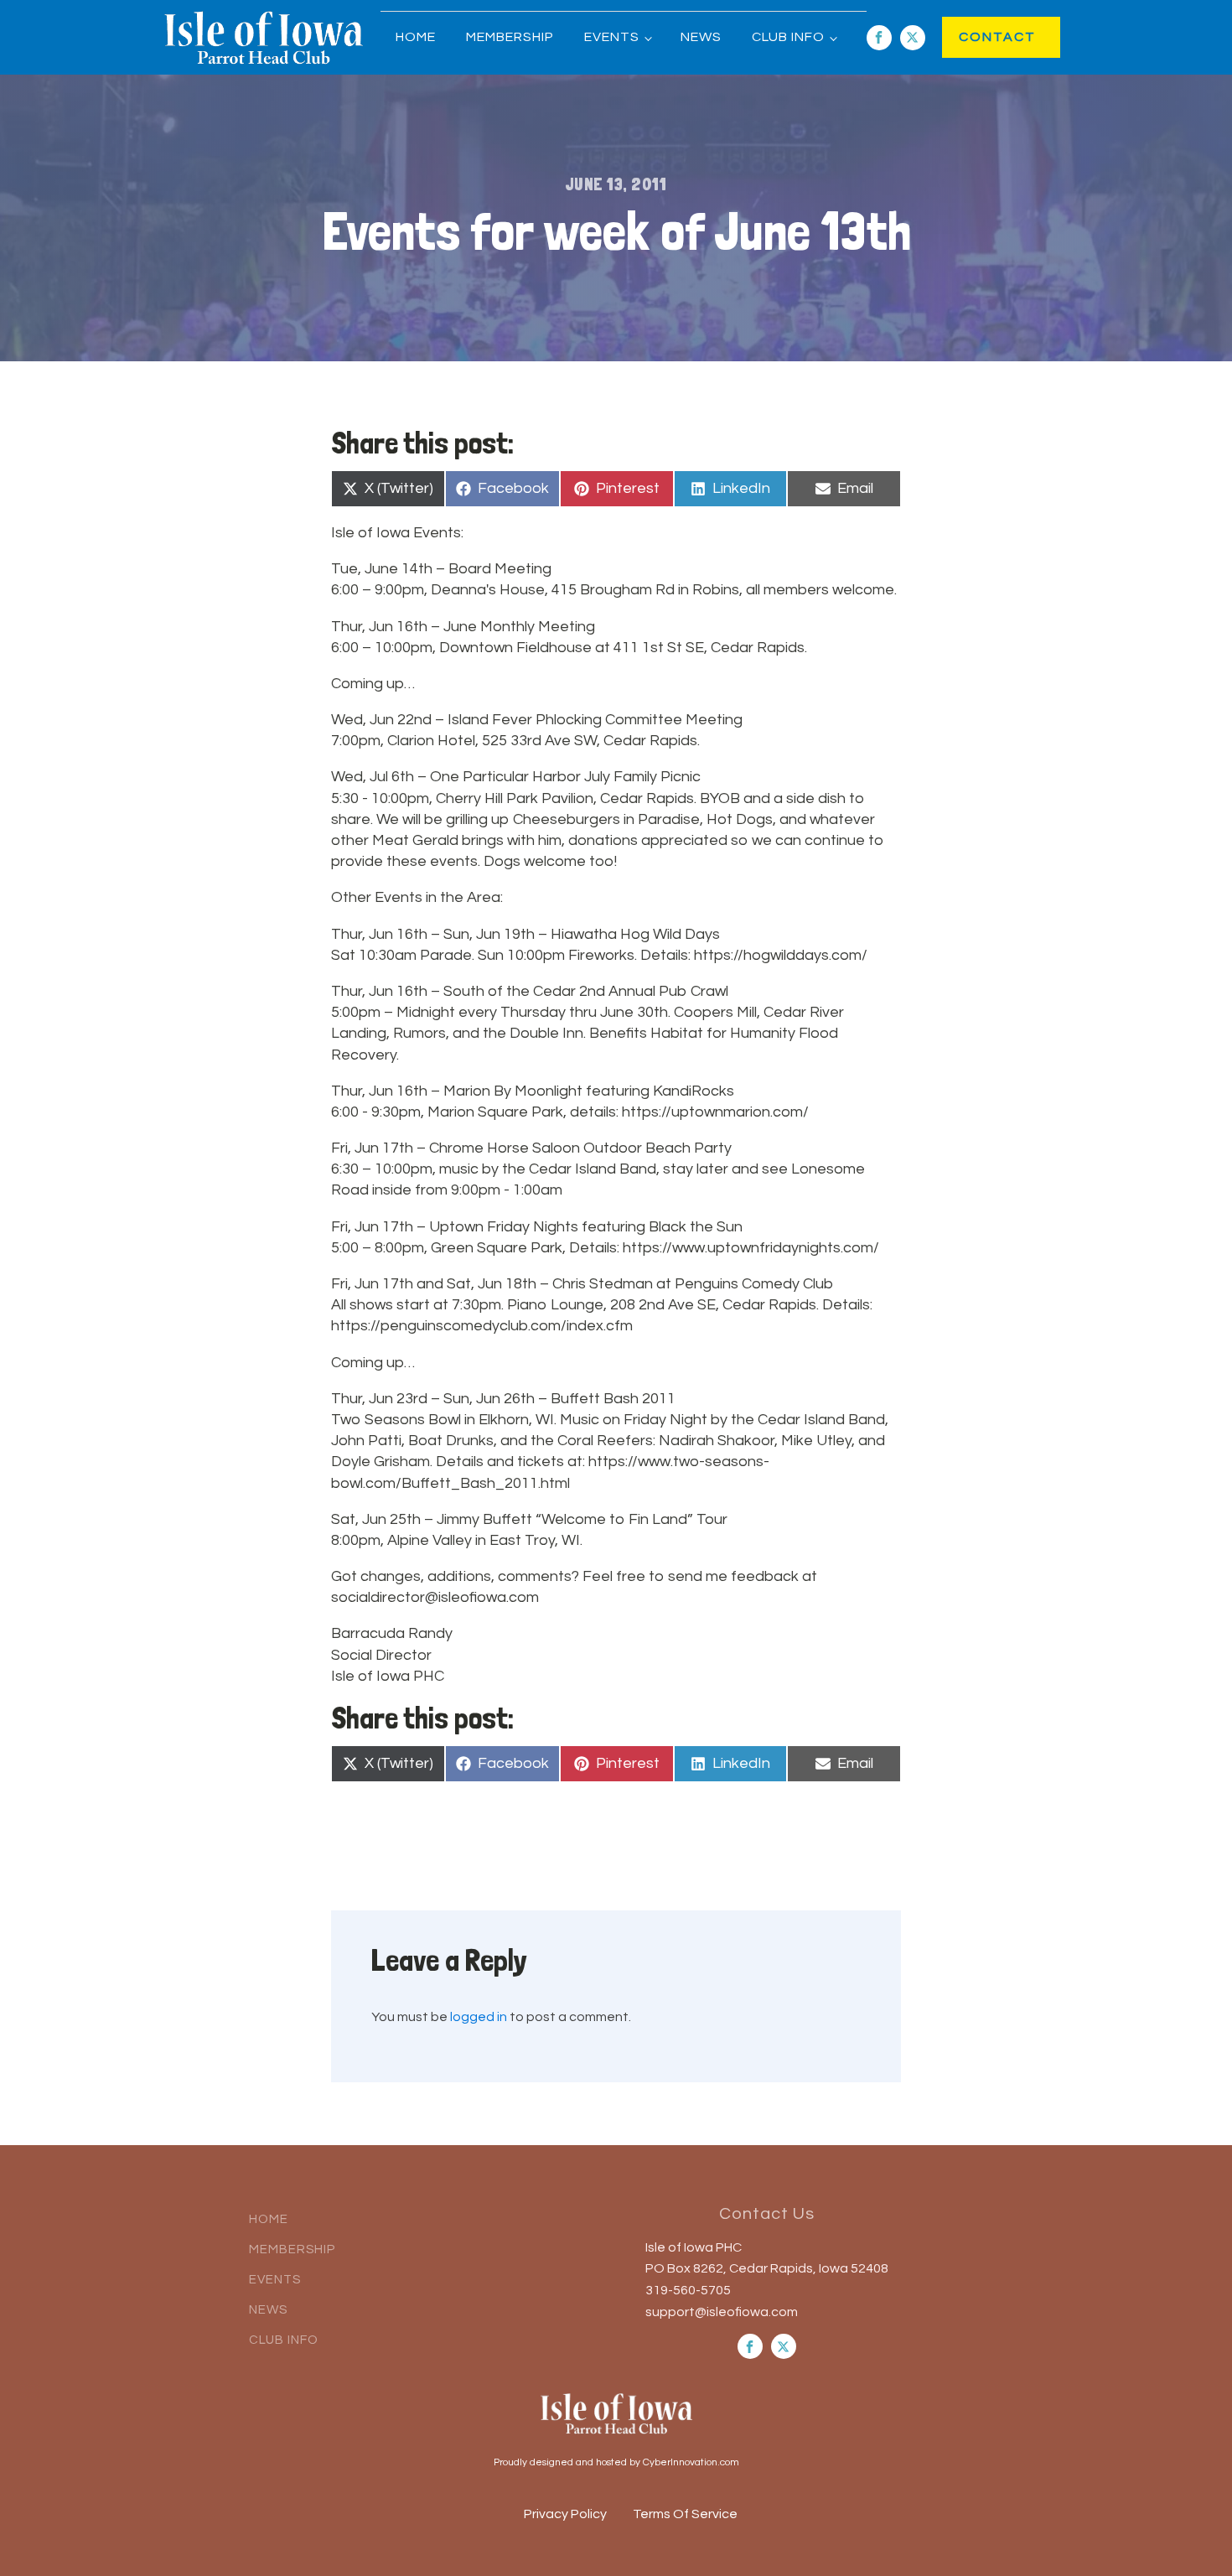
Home (416, 37)
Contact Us (767, 2214)
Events (612, 37)
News (701, 37)
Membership (510, 37)
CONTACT (980, 37)
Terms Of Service (685, 2514)
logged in (479, 2017)
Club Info (788, 37)
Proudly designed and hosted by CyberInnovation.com (616, 2462)
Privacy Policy (565, 2514)
